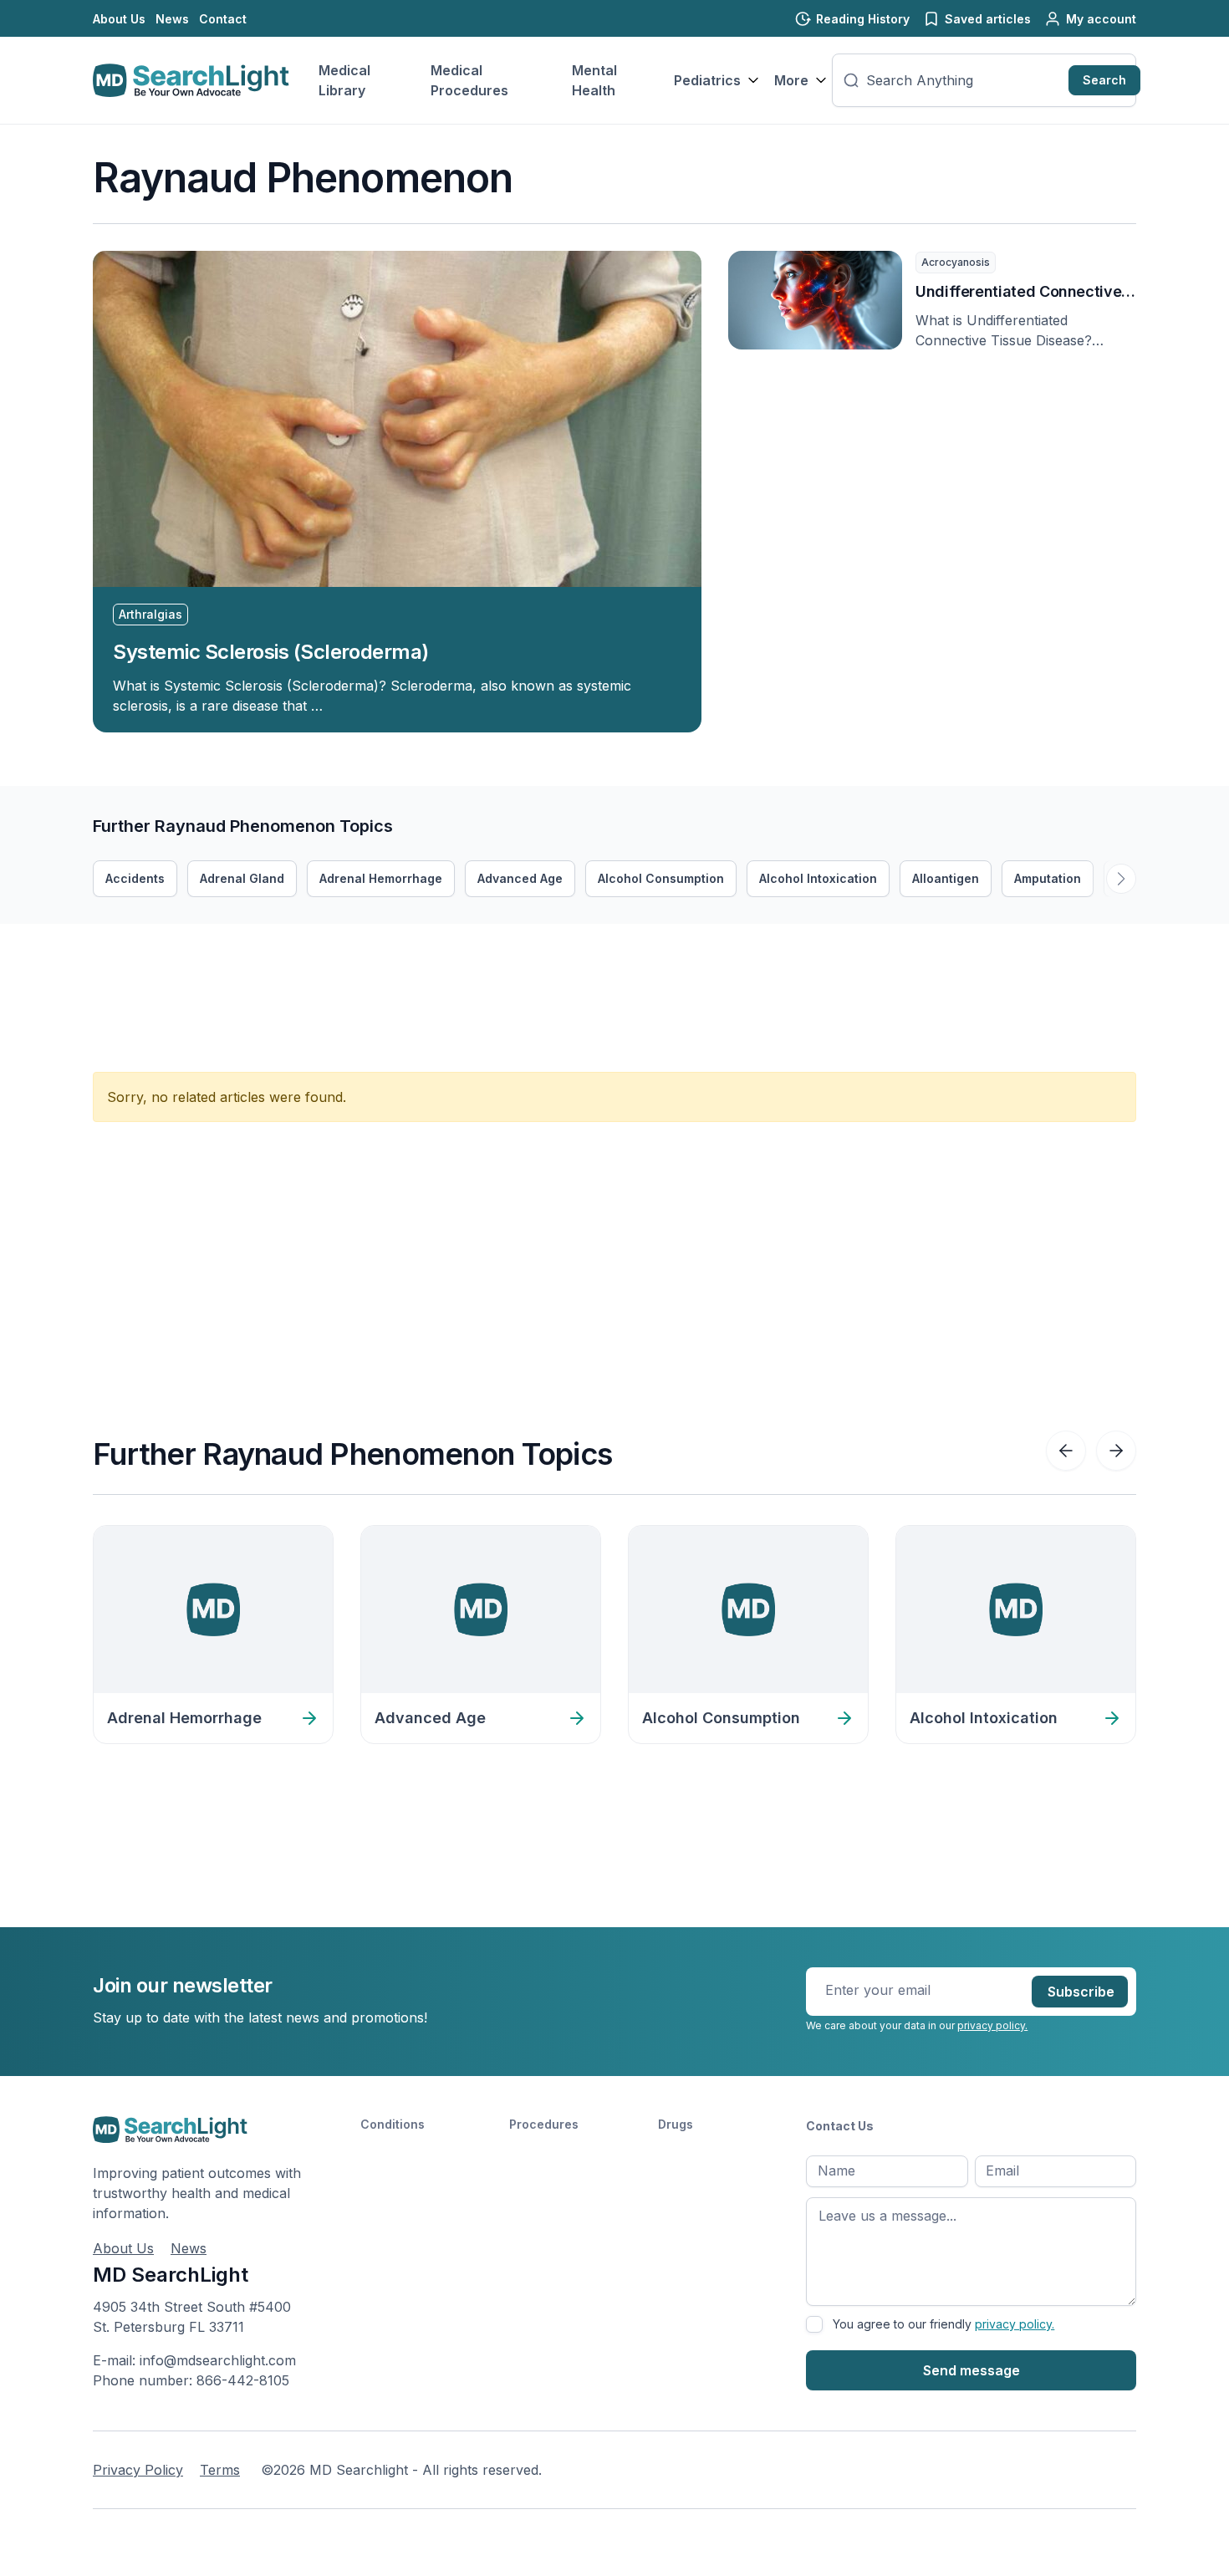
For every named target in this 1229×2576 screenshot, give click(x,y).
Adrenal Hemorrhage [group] (381, 878)
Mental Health (594, 80)
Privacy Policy (138, 2470)
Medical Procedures (469, 80)
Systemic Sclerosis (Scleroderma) (271, 652)
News (172, 19)
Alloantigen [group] (946, 878)
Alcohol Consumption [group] (661, 878)
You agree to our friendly (943, 2324)
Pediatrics (707, 80)
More (791, 80)
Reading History (863, 19)
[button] (1121, 879)
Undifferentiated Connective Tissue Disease (1018, 293)
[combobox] (964, 80)
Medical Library (344, 80)
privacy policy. (992, 2025)
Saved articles (988, 19)
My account (1101, 19)
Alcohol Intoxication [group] (818, 878)
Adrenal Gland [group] (242, 878)
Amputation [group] (1048, 878)
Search (1104, 80)
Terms (220, 2470)
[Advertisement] (397, 962)
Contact (223, 19)
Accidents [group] (135, 878)
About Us (119, 19)
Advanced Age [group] (520, 878)
